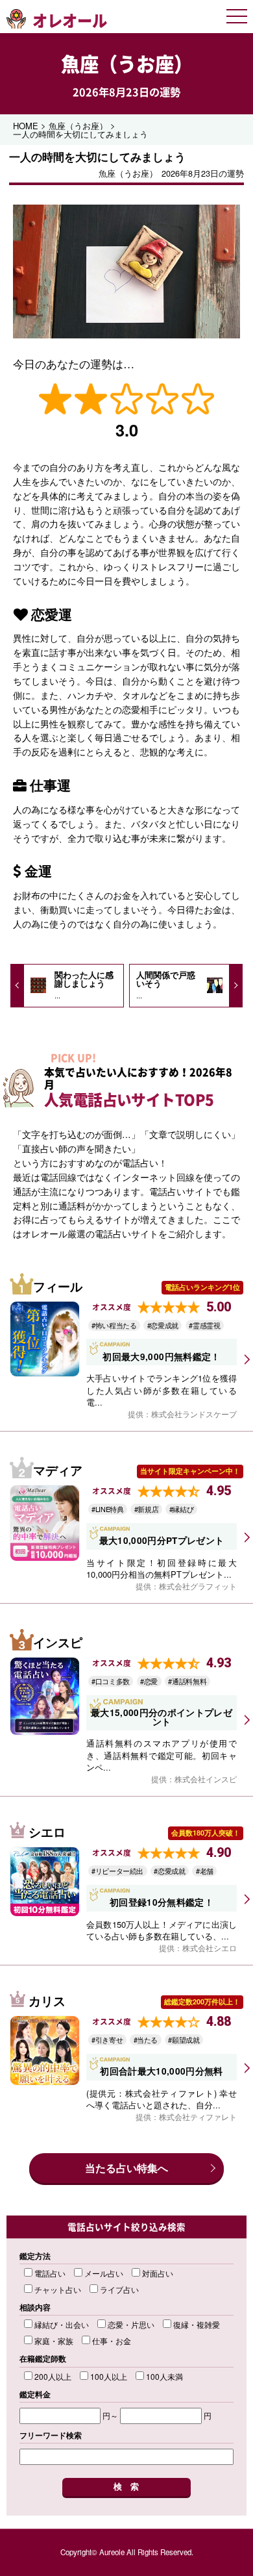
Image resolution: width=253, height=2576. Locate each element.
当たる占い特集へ (126, 2168)
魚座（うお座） (127, 63)
